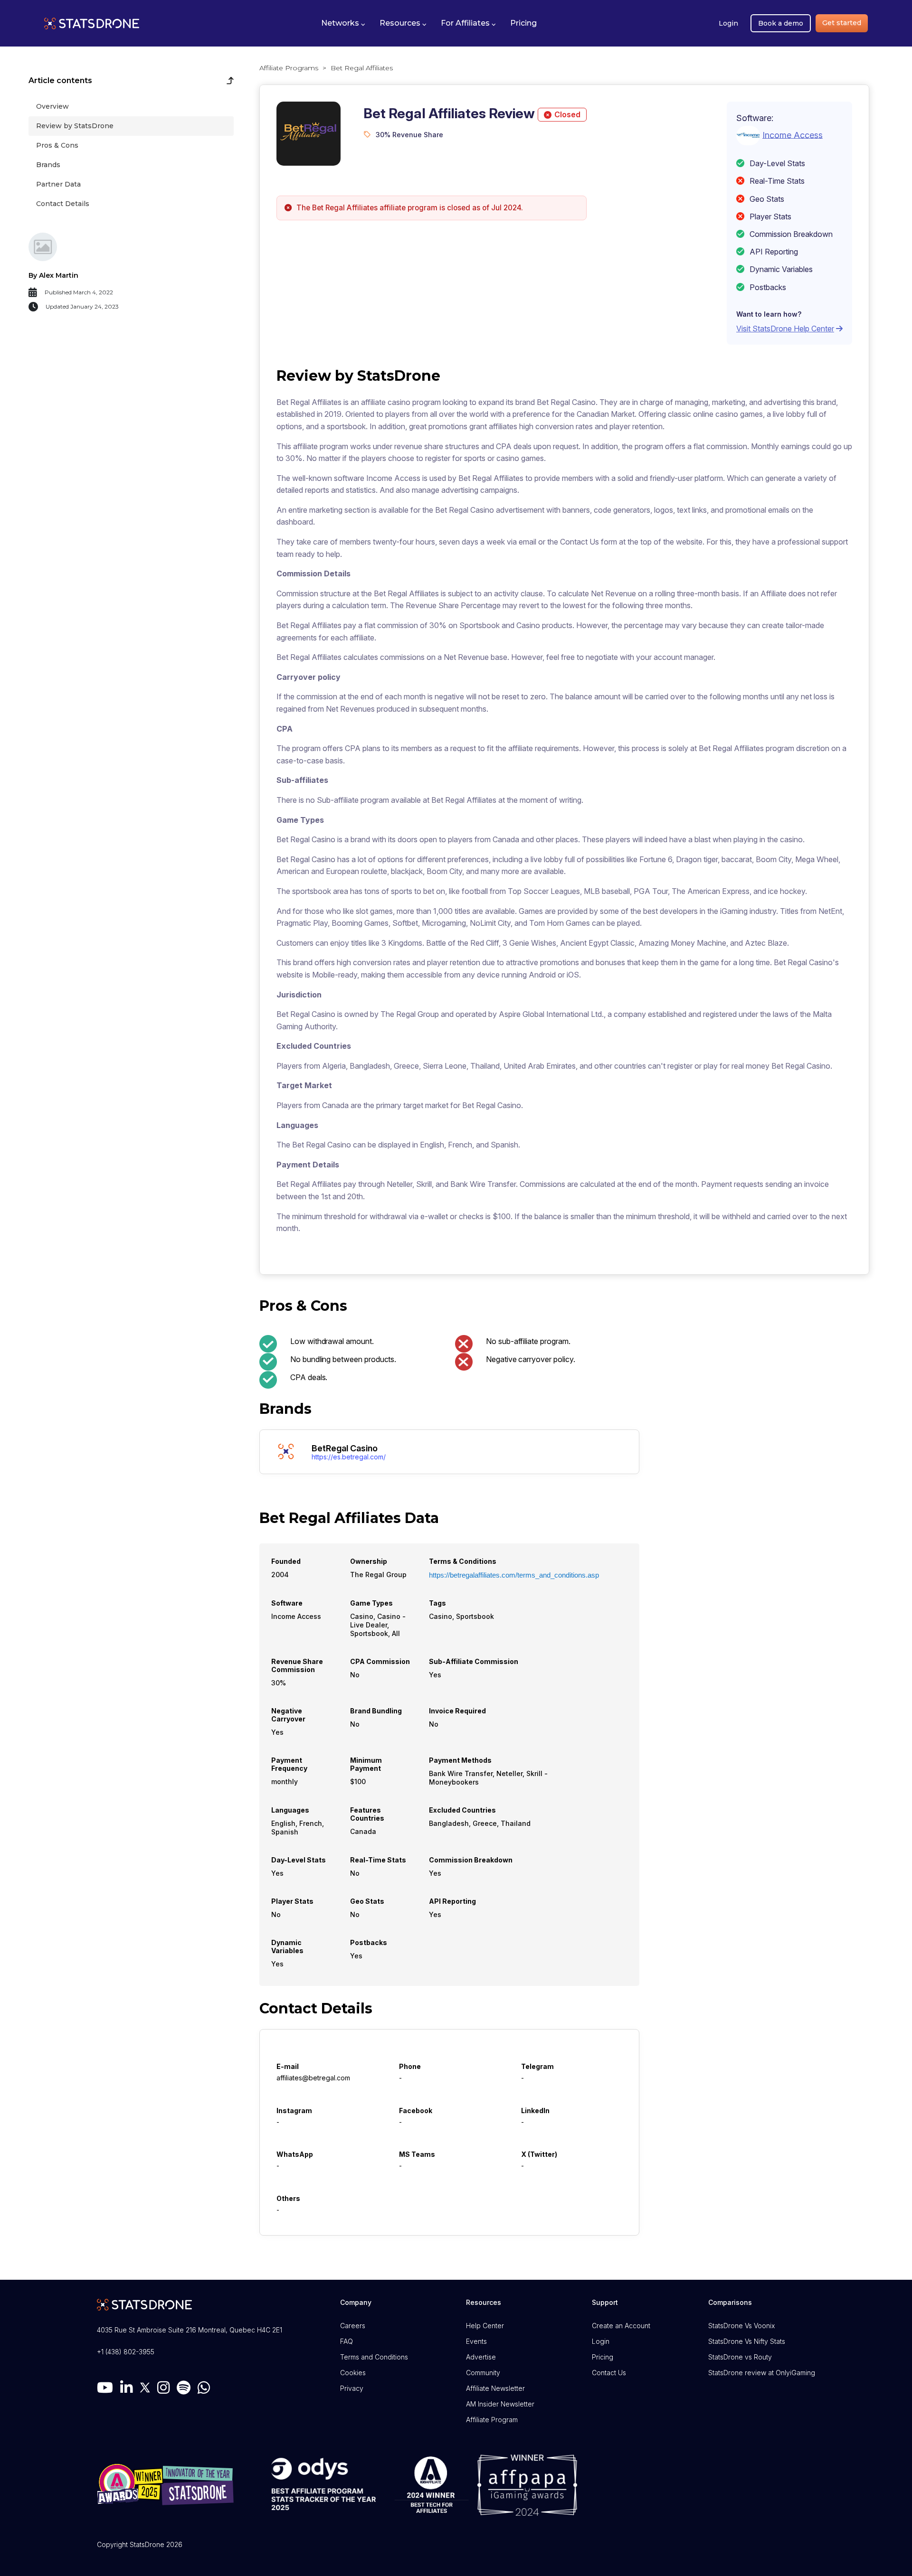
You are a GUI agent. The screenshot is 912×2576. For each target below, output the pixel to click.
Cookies (353, 2373)
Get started (842, 23)
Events (476, 2341)
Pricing (603, 2357)
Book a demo (781, 23)
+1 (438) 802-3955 (126, 2352)
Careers (353, 2326)
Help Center (485, 2326)
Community (483, 2373)
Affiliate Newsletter (495, 2388)
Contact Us (609, 2373)
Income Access (793, 135)
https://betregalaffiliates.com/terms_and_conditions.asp (514, 1575)
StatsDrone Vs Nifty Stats (747, 2341)
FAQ (347, 2341)
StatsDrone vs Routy (740, 2357)
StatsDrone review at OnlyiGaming (762, 2373)
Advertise (481, 2357)
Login (728, 23)
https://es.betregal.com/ (349, 1457)
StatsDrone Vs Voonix (741, 2326)
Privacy (352, 2388)
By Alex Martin (53, 275)
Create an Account (621, 2326)
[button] (343, 23)
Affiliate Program (492, 2420)
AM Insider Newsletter (500, 2404)
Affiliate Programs (289, 68)
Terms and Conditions (374, 2357)
